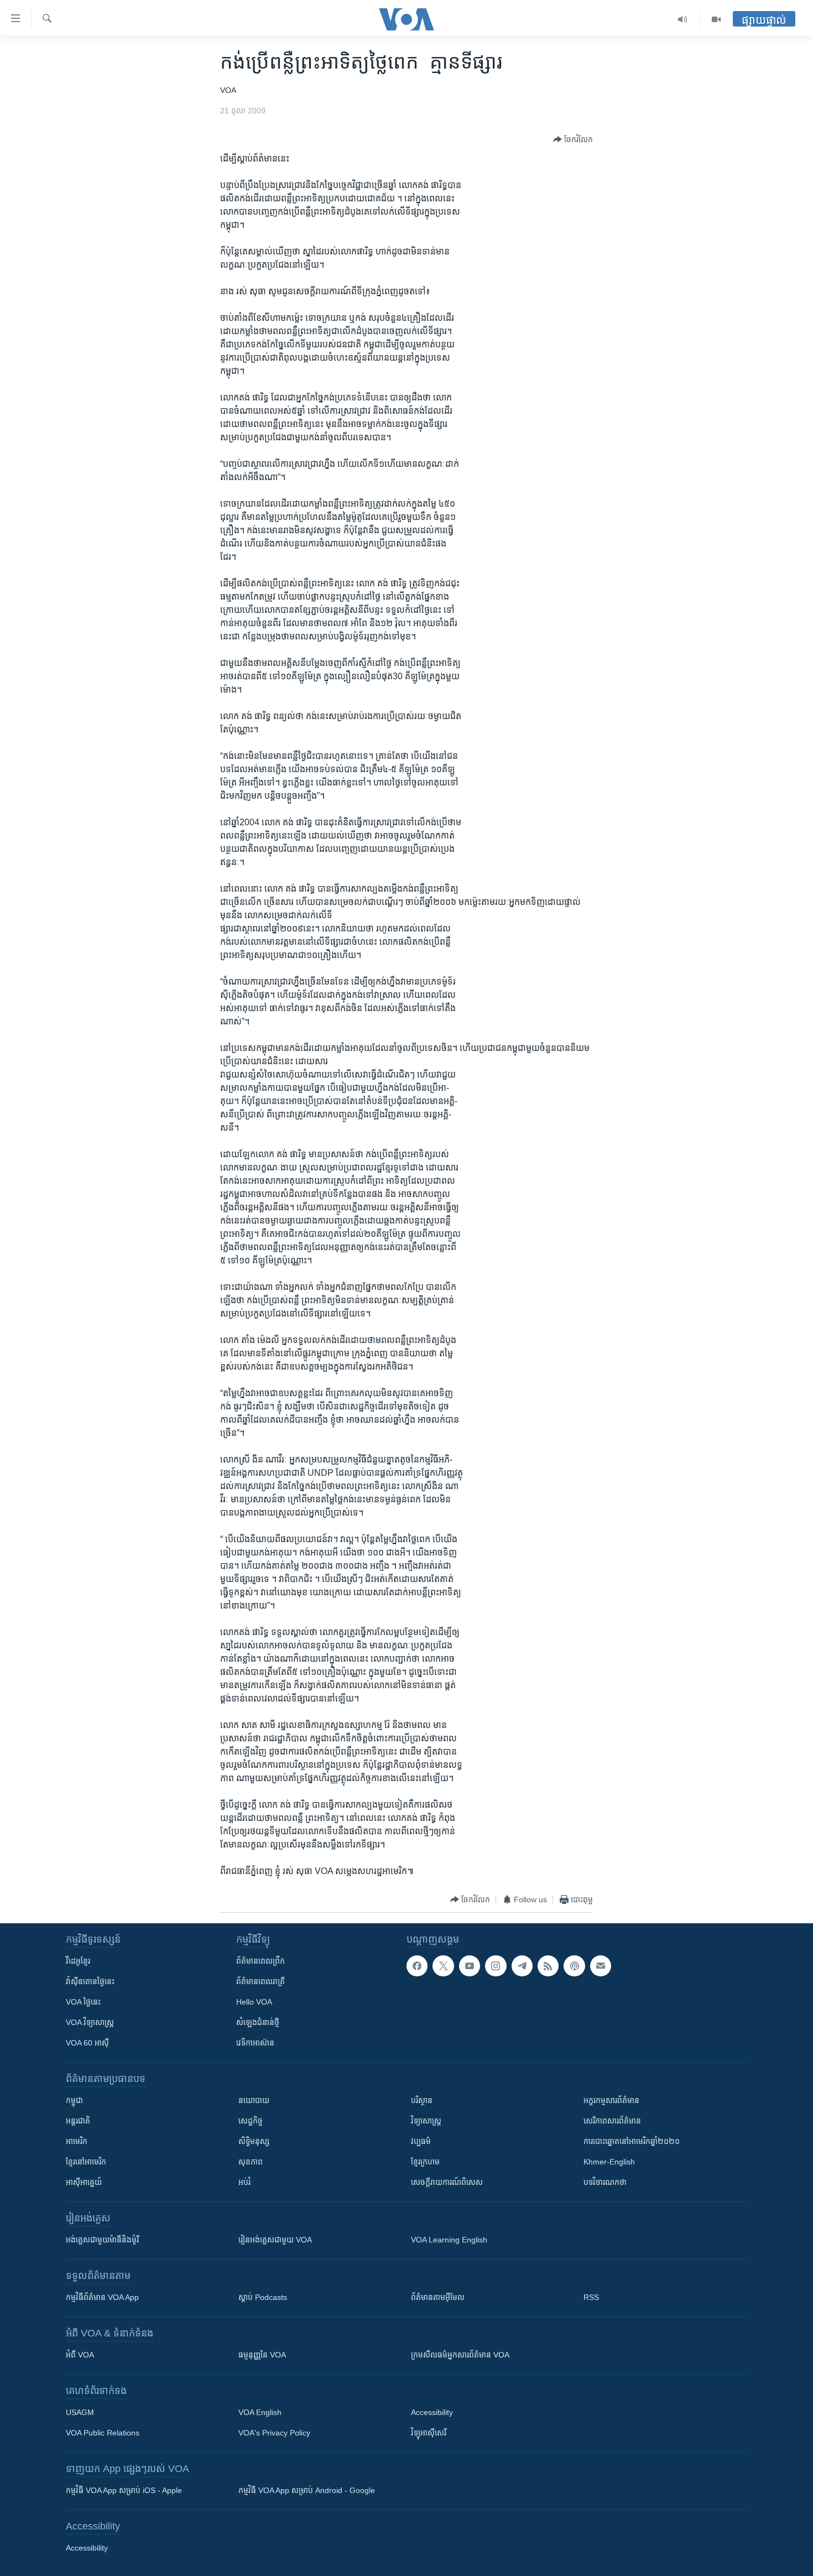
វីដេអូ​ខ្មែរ (78, 1961)
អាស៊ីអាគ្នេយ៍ (84, 2182)
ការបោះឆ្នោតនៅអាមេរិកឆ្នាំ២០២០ (632, 2141)
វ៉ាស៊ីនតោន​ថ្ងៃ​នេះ (90, 1981)
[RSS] (548, 1966)
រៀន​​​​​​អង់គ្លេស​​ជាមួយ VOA (275, 2240)
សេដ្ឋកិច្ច (251, 2121)
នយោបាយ (254, 2100)
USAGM (80, 2412)
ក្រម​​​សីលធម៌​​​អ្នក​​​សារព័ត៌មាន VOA (460, 2355)
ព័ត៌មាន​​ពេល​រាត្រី (260, 1981)
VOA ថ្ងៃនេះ (83, 2002)
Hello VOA (254, 2002)
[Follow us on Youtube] (470, 1966)
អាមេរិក (77, 2141)
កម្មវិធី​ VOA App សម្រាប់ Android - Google (307, 2490)
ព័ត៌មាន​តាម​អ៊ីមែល (438, 2297)
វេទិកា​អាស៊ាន (255, 2043)
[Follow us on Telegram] (522, 1966)
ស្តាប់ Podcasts (263, 2297)
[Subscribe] (601, 1966)
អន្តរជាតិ (78, 2121)
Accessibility (432, 2412)
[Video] (716, 19)
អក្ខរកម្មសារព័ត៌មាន (611, 2100)
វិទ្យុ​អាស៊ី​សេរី (429, 2433)
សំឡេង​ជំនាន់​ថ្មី (258, 2022)
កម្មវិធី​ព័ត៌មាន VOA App (102, 2297)
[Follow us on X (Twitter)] (443, 1966)
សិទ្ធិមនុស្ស (254, 2141)
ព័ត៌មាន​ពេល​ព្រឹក (260, 1961)
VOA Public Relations (103, 2433)
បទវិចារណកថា (605, 2182)
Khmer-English (609, 2162)
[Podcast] (574, 1966)
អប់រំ (244, 2182)
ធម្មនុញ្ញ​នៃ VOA (262, 2355)
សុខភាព (251, 2162)
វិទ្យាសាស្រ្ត (426, 2121)
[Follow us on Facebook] (417, 1966)
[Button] (573, 139)
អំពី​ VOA (80, 2355)
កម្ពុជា (74, 2100)
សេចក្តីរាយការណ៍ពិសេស (447, 2182)
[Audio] (683, 19)
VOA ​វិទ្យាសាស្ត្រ (90, 2022)
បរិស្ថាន (422, 2100)
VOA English (260, 2412)
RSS (591, 2297)
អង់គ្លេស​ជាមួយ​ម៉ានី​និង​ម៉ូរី (102, 2240)
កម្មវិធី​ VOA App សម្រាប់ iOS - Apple (124, 2490)
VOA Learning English (449, 2240)
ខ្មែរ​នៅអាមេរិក (86, 2162)
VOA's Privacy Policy (274, 2433)
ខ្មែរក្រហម (425, 2162)
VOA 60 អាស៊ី (87, 2043)
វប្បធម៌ (421, 2141)
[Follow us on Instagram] (496, 1966)
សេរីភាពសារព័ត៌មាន (612, 2121)
